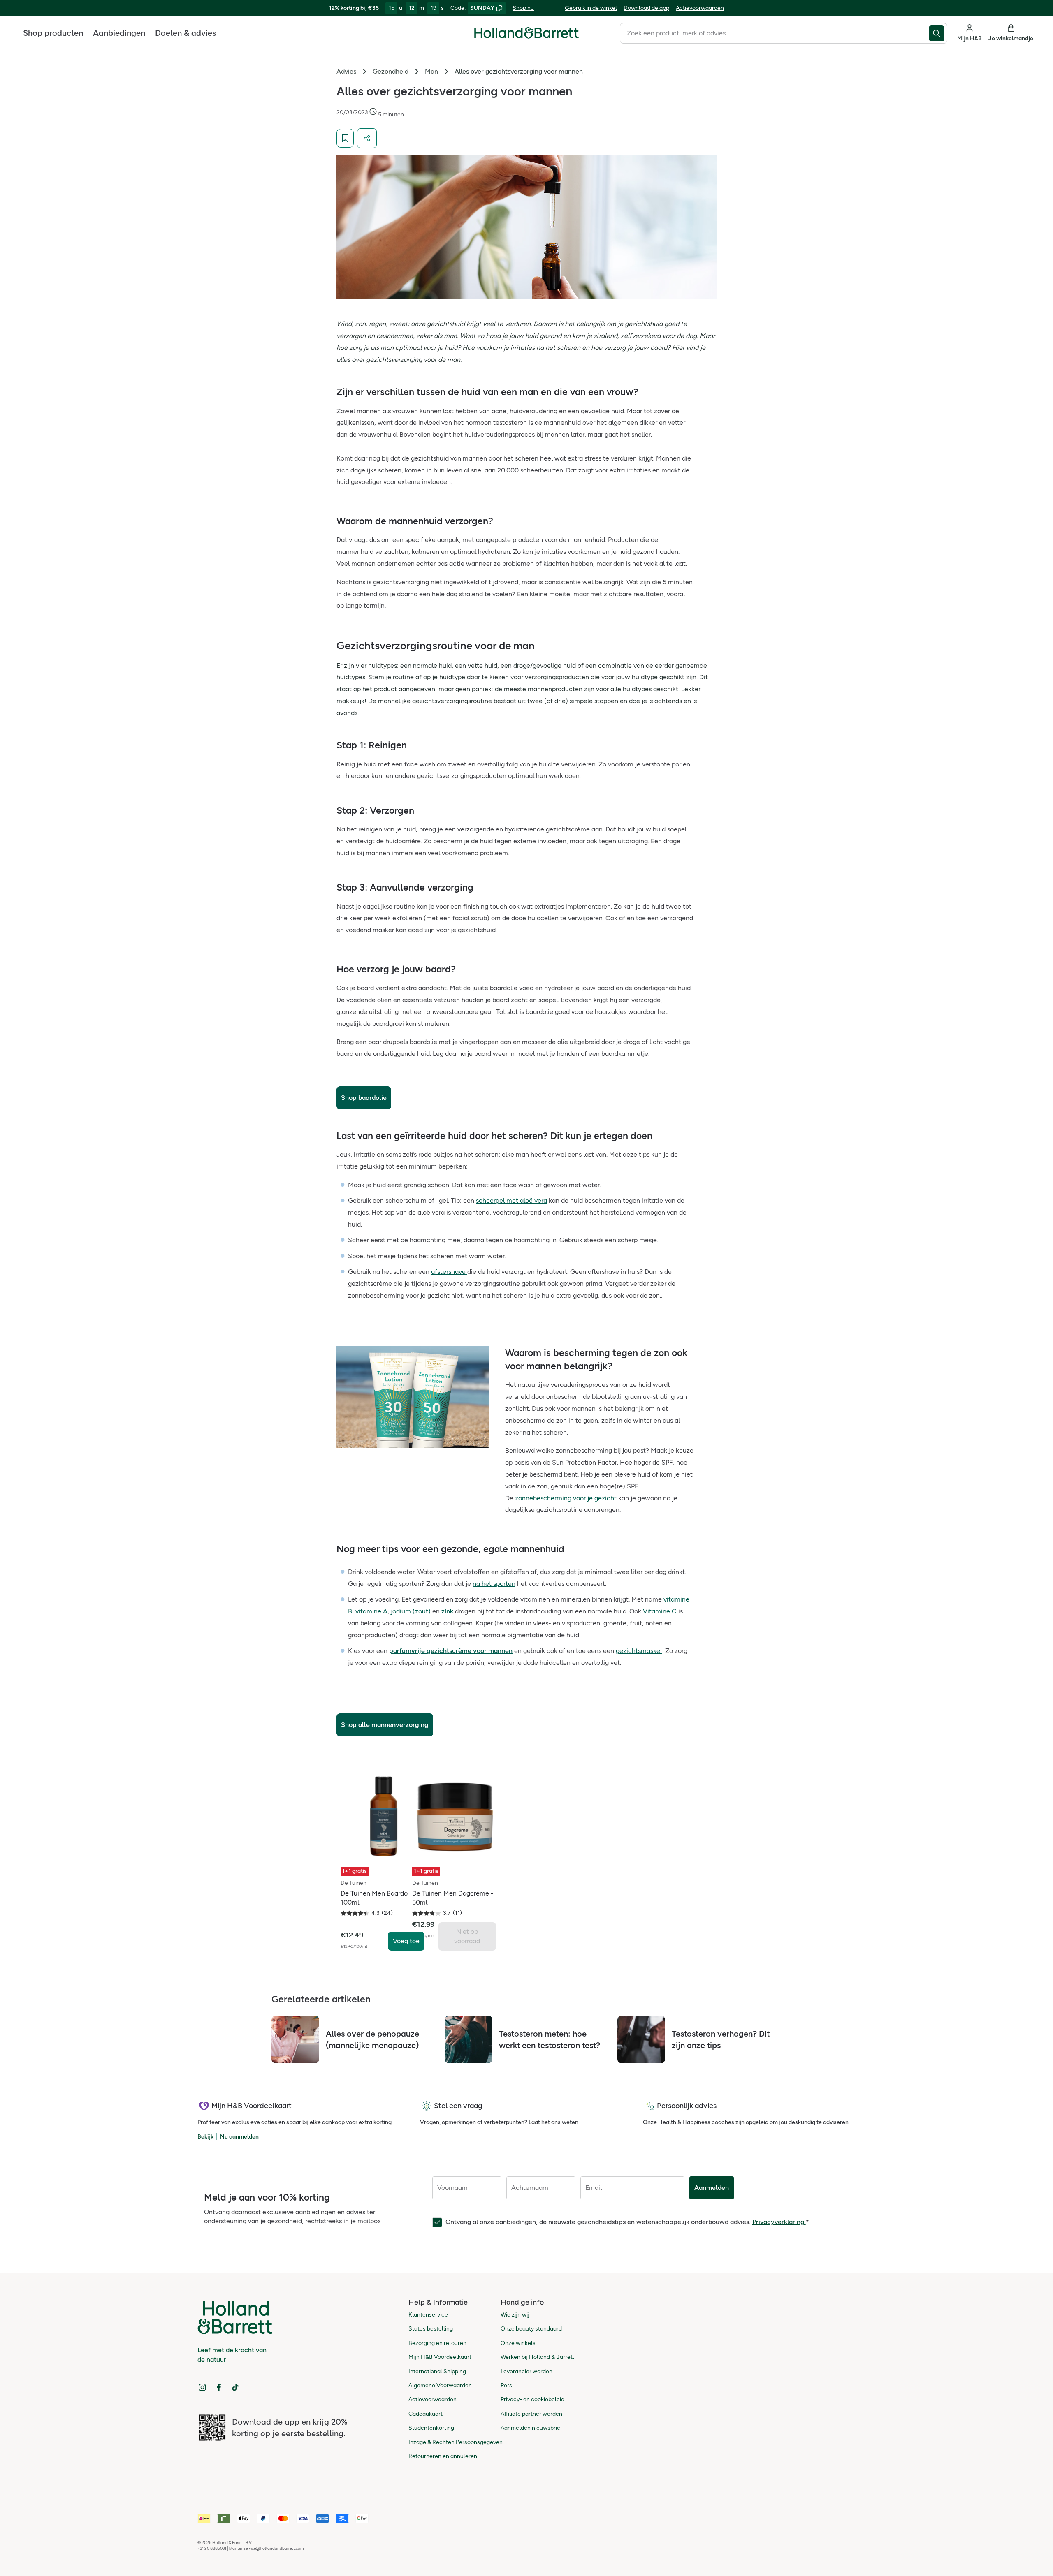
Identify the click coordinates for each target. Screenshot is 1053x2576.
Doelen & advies (186, 33)
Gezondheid (391, 71)
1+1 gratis (355, 1871)
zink (447, 1611)
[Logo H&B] (526, 36)
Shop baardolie (364, 1098)
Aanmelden (712, 2188)
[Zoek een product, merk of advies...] (938, 33)
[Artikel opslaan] (345, 138)
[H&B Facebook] (219, 2387)
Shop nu (523, 8)
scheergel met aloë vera (511, 1200)
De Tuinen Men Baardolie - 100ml (380, 1898)
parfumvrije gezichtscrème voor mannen (451, 1651)
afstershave (449, 1272)
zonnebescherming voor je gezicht (566, 1498)
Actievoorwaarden (700, 8)
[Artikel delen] (367, 138)
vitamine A (371, 1611)
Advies (346, 71)
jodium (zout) (411, 1611)
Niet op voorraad (467, 1936)
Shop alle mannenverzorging (385, 1725)
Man (431, 71)
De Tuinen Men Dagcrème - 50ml (453, 1898)
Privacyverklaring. (779, 2222)
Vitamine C (660, 1611)
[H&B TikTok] (235, 2387)
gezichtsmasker (639, 1651)
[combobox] (774, 33)
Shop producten (53, 33)
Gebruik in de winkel (591, 8)
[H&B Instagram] (202, 2387)
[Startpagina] (526, 33)
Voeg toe (406, 1941)
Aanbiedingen (119, 33)
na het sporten (494, 1584)
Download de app (646, 8)
